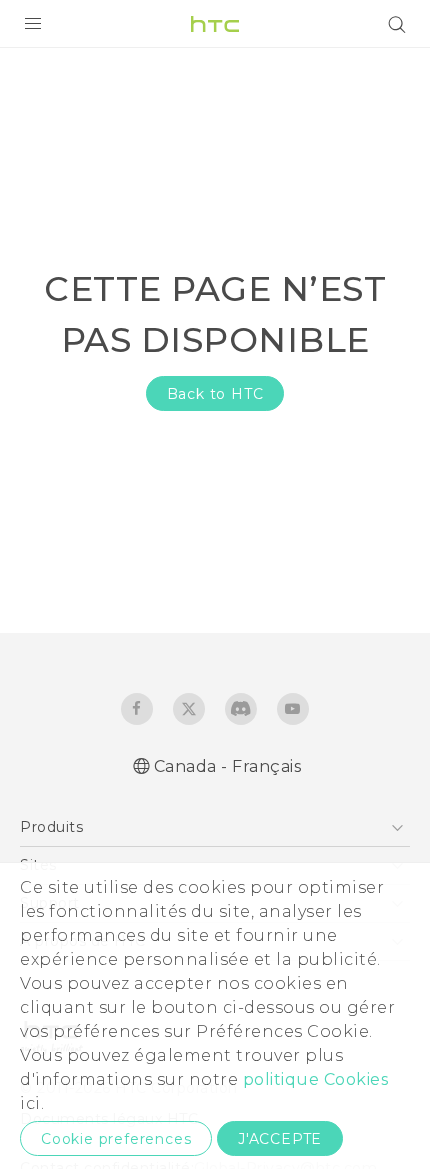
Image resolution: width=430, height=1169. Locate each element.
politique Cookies (316, 1079)
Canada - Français (228, 766)
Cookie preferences (116, 1139)
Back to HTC (215, 394)
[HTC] (215, 24)
